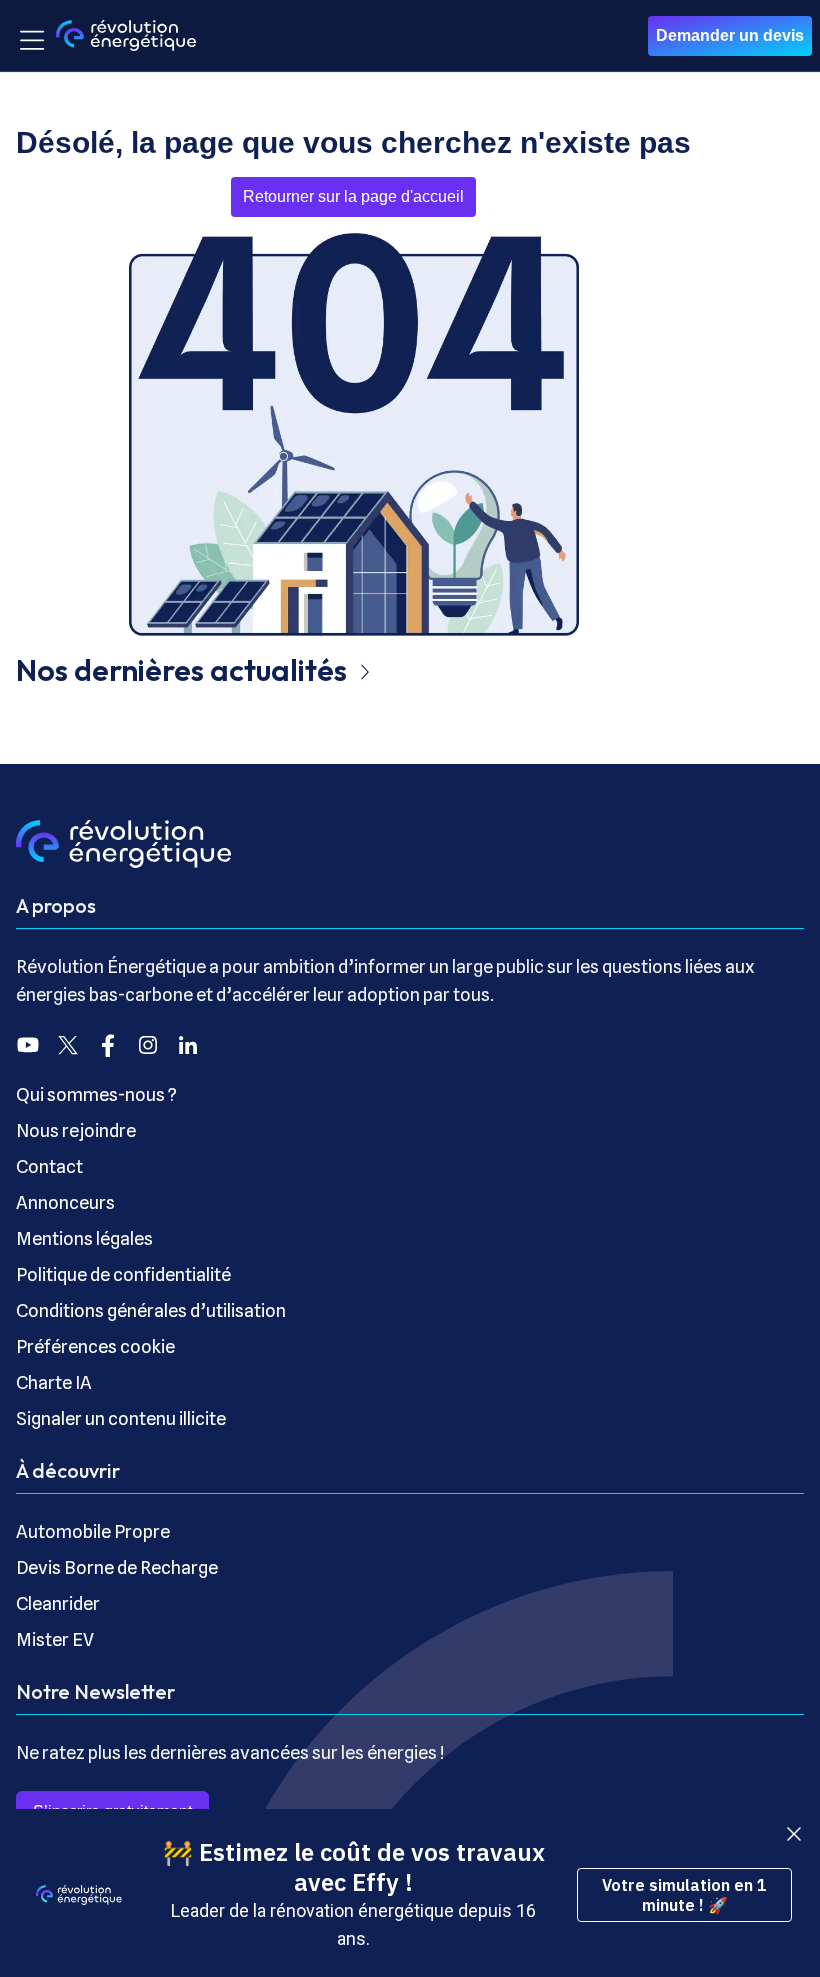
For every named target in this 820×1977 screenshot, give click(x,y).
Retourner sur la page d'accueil (353, 196)
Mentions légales (84, 1238)
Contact (49, 1166)
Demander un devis (730, 35)
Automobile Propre (93, 1531)
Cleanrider (58, 1603)
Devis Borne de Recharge (117, 1567)
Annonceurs (65, 1202)
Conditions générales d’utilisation (151, 1310)
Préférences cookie (95, 1346)
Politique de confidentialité (123, 1274)
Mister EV (55, 1639)
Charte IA (54, 1382)
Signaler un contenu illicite (121, 1418)
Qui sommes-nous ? (96, 1094)
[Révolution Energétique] (126, 35)
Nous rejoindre (76, 1130)
